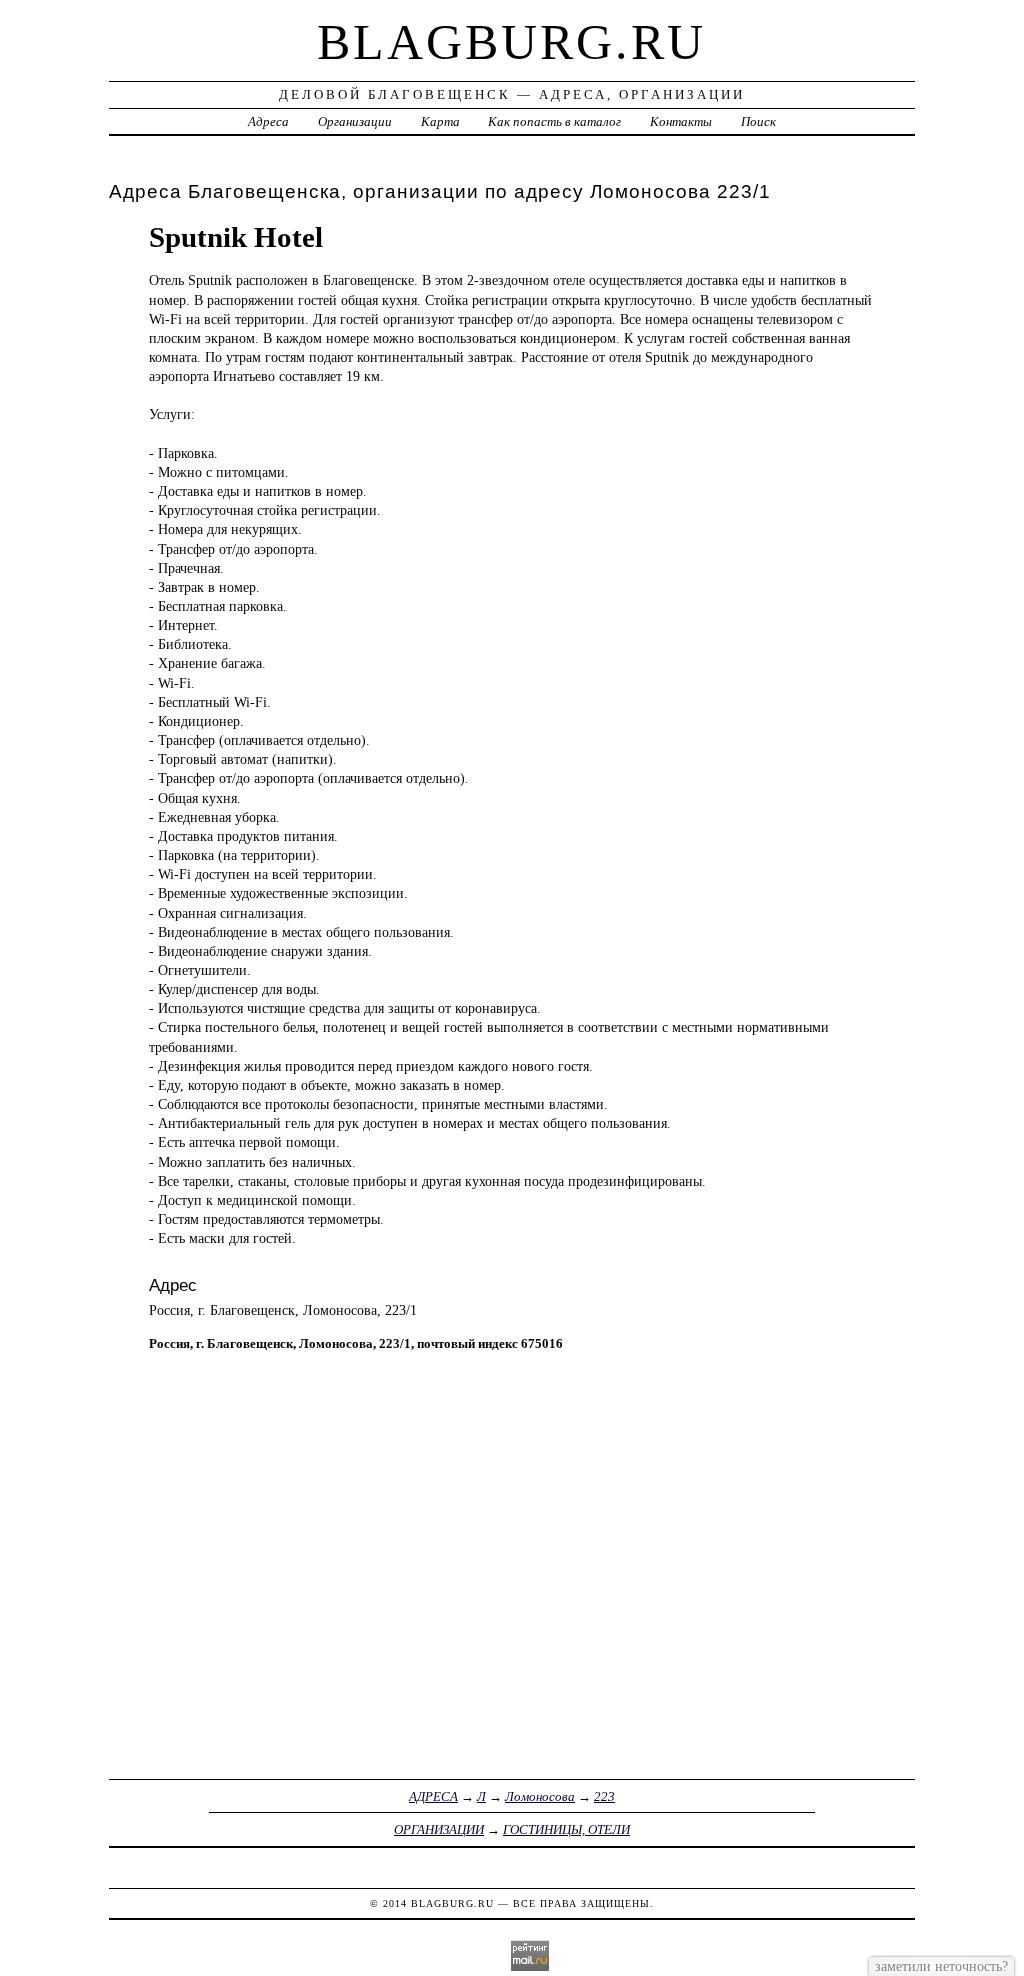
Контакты (681, 121)
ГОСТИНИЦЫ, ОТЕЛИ (566, 1829)
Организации (355, 121)
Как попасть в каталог (554, 121)
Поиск (758, 121)
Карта (440, 121)
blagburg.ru (511, 42)
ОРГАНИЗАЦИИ (439, 1829)
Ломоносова (540, 1796)
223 (604, 1796)
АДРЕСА (433, 1796)
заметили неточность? (941, 1966)
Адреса (268, 121)
